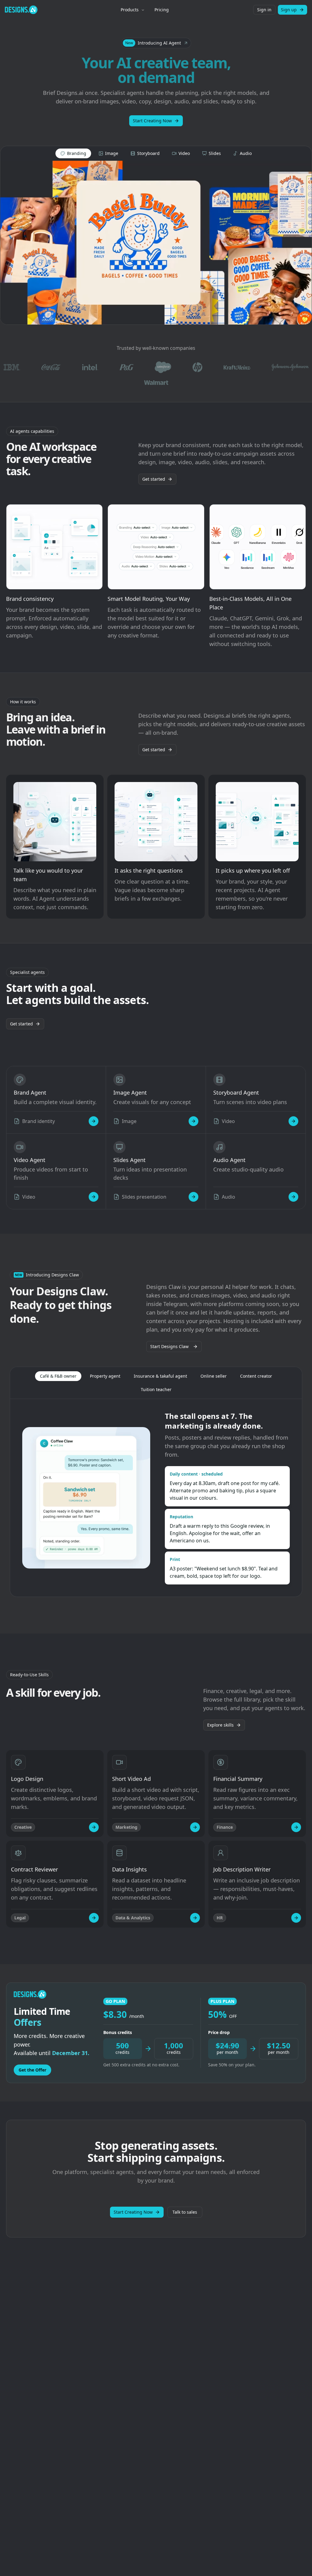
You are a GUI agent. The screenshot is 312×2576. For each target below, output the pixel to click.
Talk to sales (185, 2212)
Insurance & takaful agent (160, 1376)
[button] (156, 43)
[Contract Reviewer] (94, 1918)
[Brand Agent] (94, 1121)
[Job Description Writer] (296, 1918)
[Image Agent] (193, 1121)
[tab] (73, 153)
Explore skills (220, 1725)
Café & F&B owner (58, 1376)
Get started (154, 479)
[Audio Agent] (293, 1197)
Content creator (256, 1376)
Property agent (105, 1376)
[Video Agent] (94, 1197)
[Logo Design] (94, 1827)
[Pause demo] (156, 243)
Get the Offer (32, 2070)
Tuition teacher (156, 1389)
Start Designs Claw (169, 1346)
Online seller (214, 1376)
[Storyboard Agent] (293, 1121)
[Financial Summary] (296, 1827)
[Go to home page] (21, 10)
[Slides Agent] (193, 1197)
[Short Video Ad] (195, 1827)
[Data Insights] (195, 1918)
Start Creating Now (152, 121)
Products (130, 10)
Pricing (162, 10)
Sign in (264, 10)
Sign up (289, 10)
